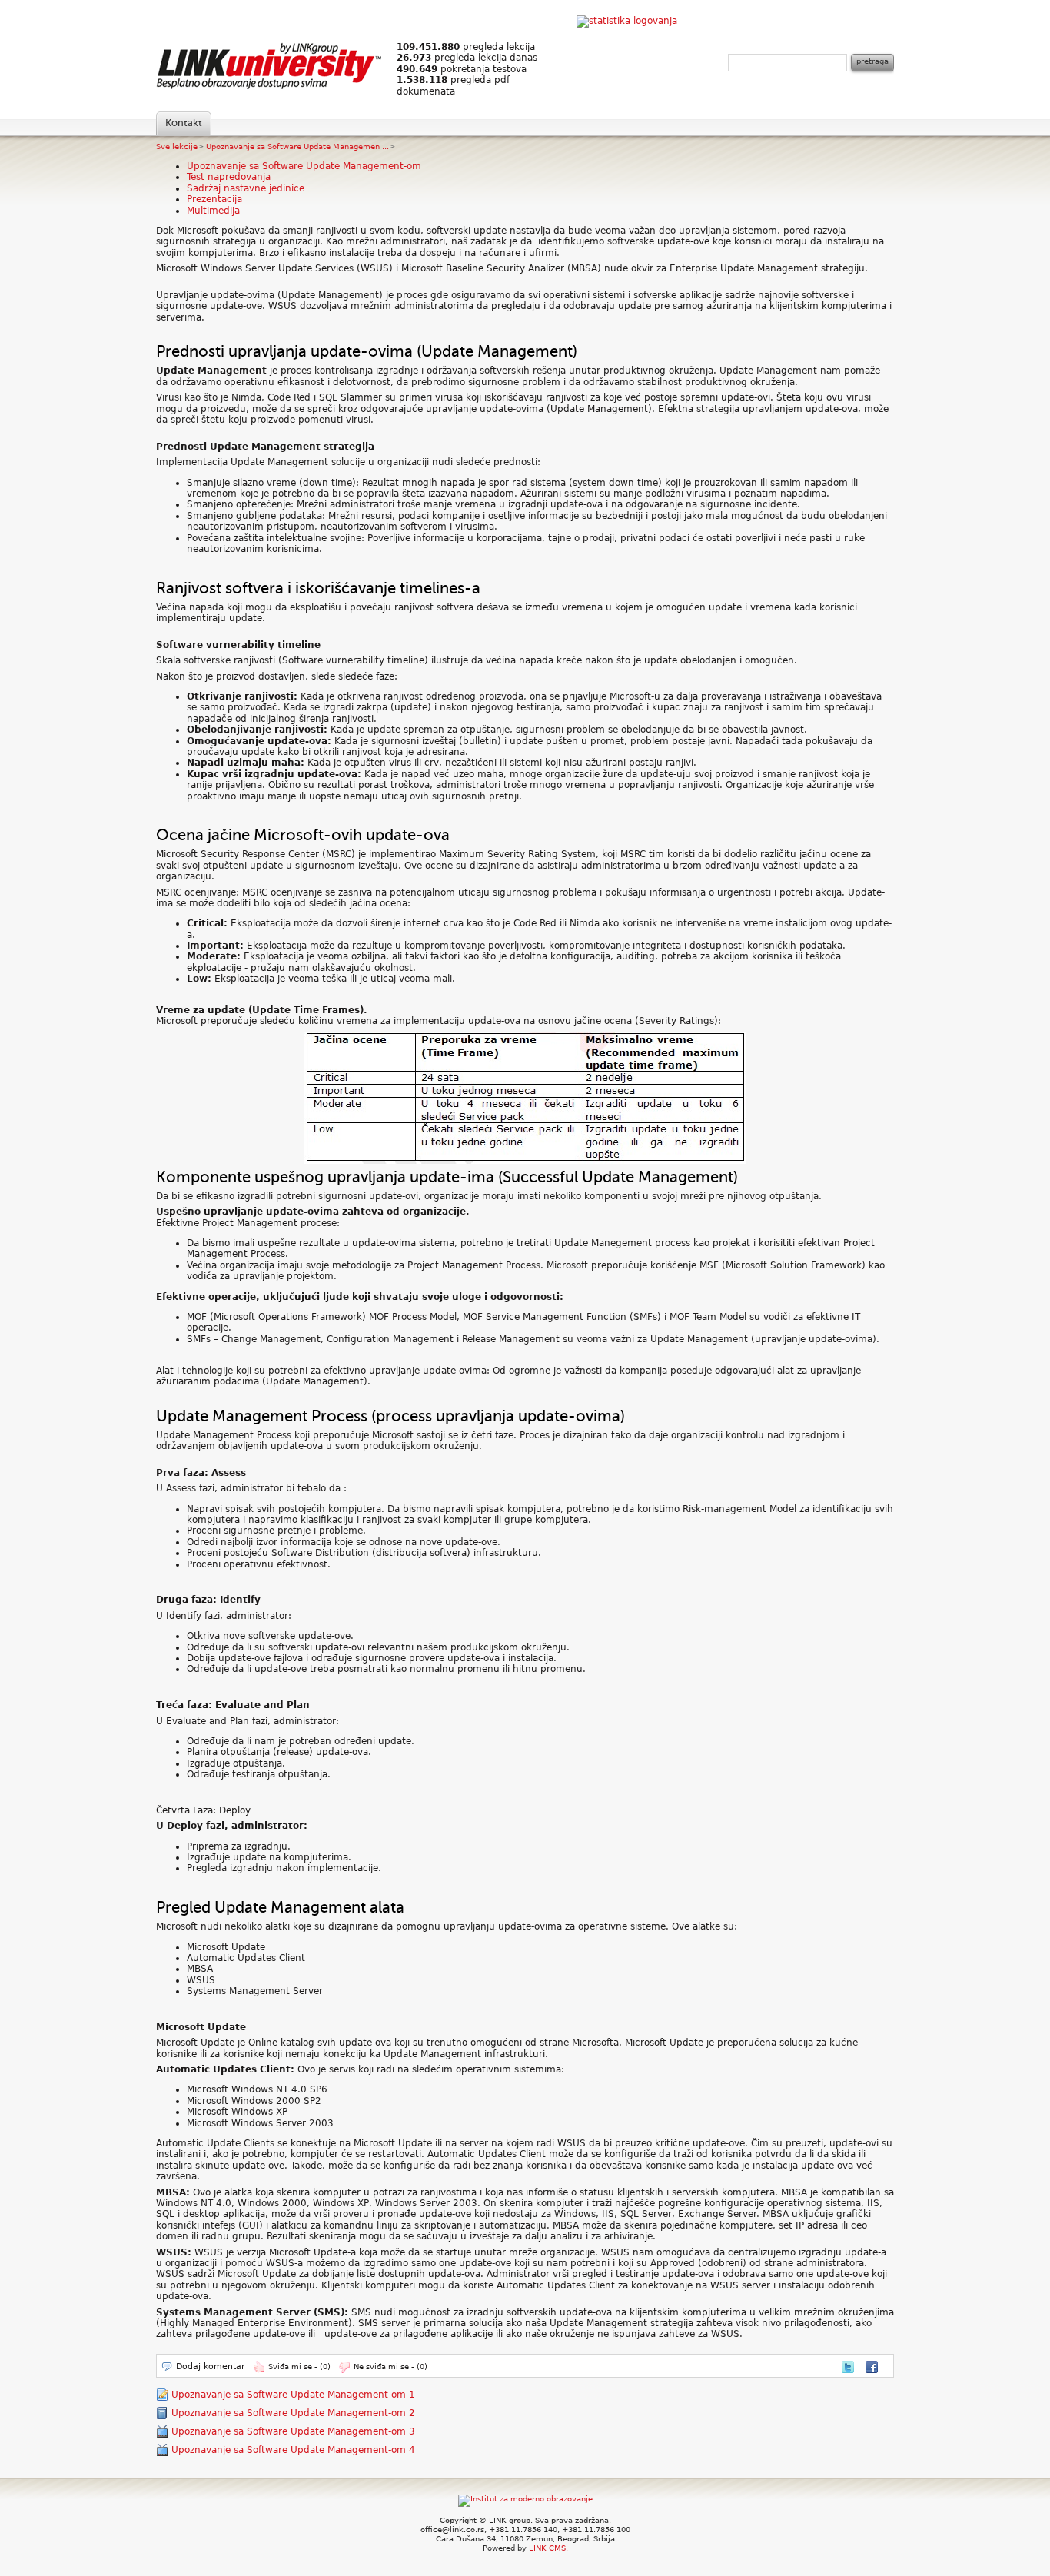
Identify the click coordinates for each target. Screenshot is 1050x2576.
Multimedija (213, 211)
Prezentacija (214, 199)
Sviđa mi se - (299, 2367)
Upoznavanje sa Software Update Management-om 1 (293, 2395)
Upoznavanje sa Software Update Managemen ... (297, 146)
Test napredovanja (229, 177)
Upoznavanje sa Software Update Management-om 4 (293, 2450)
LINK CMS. (548, 2548)
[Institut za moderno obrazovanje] (525, 2499)
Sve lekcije (177, 146)
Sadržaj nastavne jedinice (246, 188)
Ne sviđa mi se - (390, 2367)
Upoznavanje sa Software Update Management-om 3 (293, 2431)
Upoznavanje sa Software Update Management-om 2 (293, 2413)
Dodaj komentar (211, 2367)
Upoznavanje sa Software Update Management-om (304, 166)
